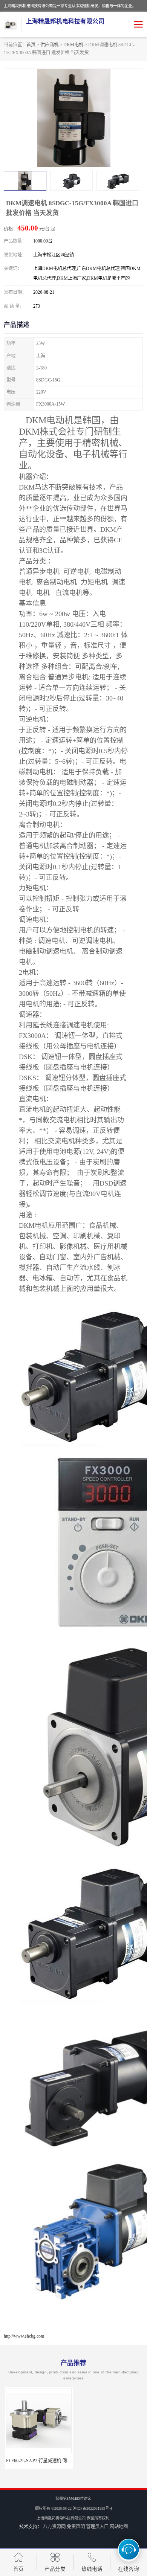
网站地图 (119, 2527)
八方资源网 (54, 2527)
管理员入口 (97, 2527)
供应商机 (49, 45)
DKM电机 (73, 45)
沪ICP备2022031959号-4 (92, 2508)
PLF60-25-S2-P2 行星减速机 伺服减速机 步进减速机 (56, 2461)
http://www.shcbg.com (24, 2336)
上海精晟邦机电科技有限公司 (61, 2518)
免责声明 (76, 2527)
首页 (31, 45)
